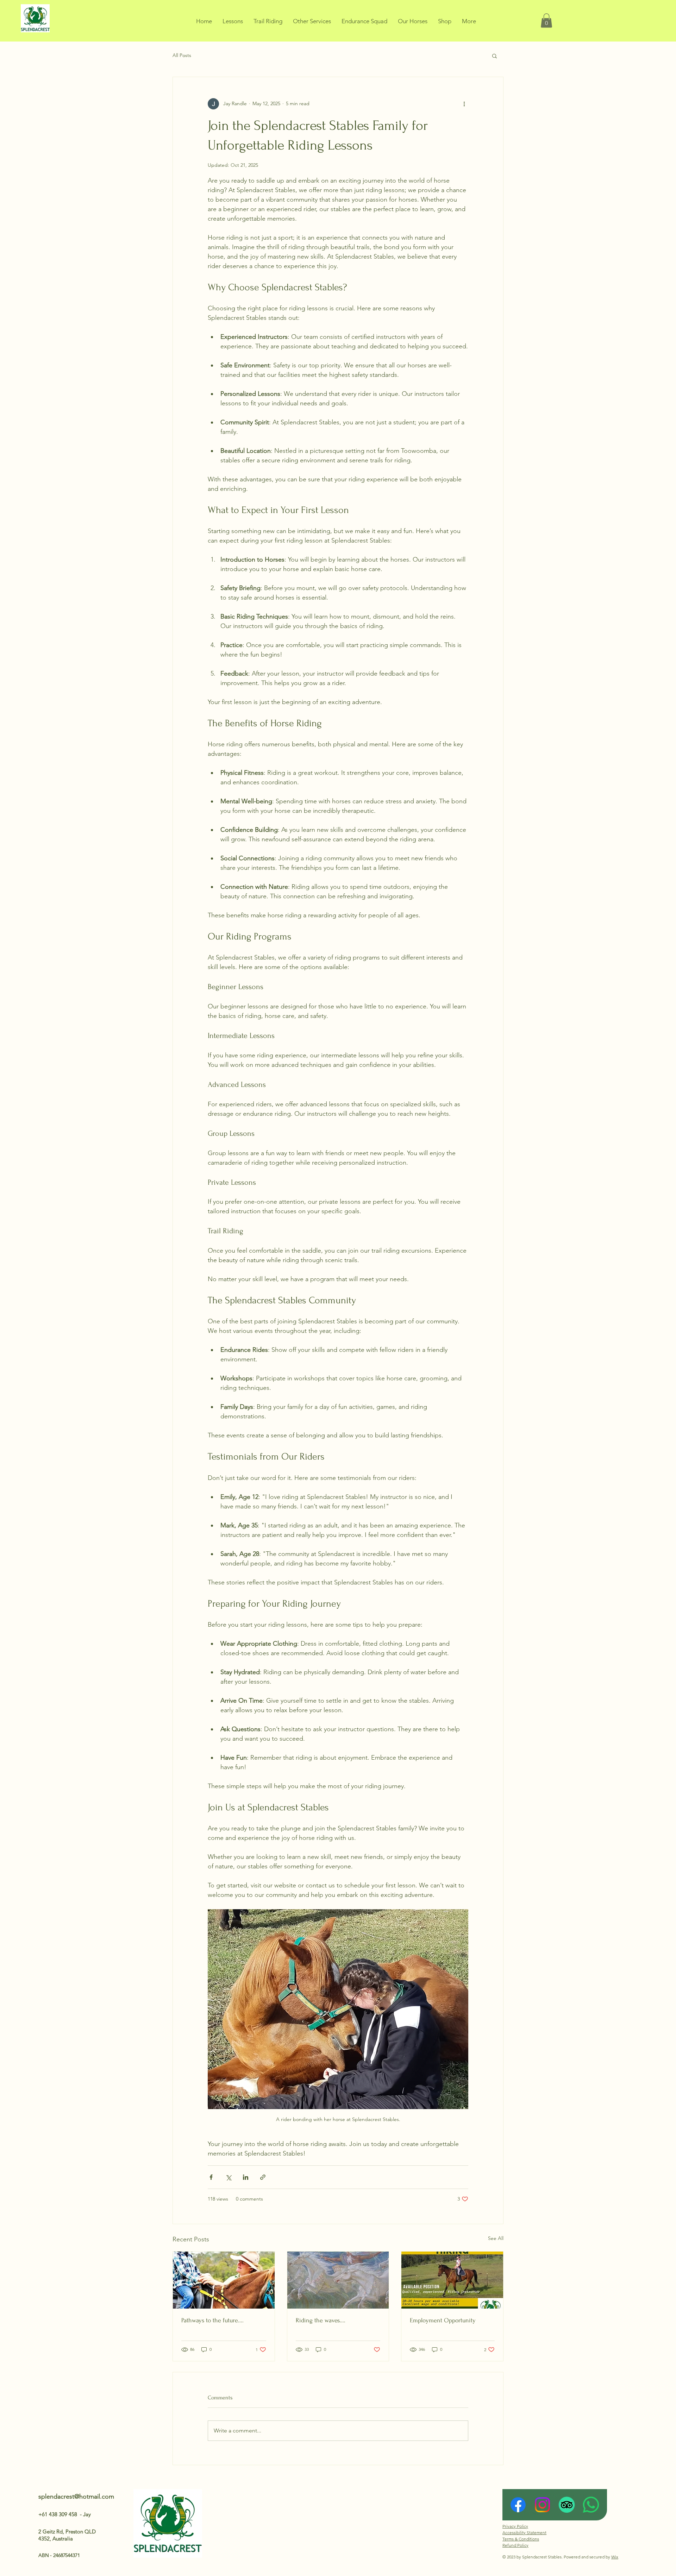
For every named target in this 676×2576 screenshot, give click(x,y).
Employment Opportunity (443, 2320)
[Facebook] (518, 2505)
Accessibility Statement (524, 2533)
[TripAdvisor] (567, 2505)
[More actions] (464, 104)
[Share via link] (263, 2177)
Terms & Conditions (521, 2539)
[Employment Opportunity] (452, 2280)
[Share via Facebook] (211, 2177)
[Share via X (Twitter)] (228, 2177)
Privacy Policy (515, 2526)
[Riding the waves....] (338, 2280)
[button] (546, 21)
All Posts (182, 55)
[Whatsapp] (591, 2505)
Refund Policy (515, 2545)
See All (496, 2238)
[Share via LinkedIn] (246, 2177)
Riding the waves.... (321, 2320)
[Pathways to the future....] (224, 2280)
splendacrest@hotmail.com (76, 2496)
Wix (615, 2557)
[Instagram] (542, 2505)
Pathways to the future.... (212, 2320)
